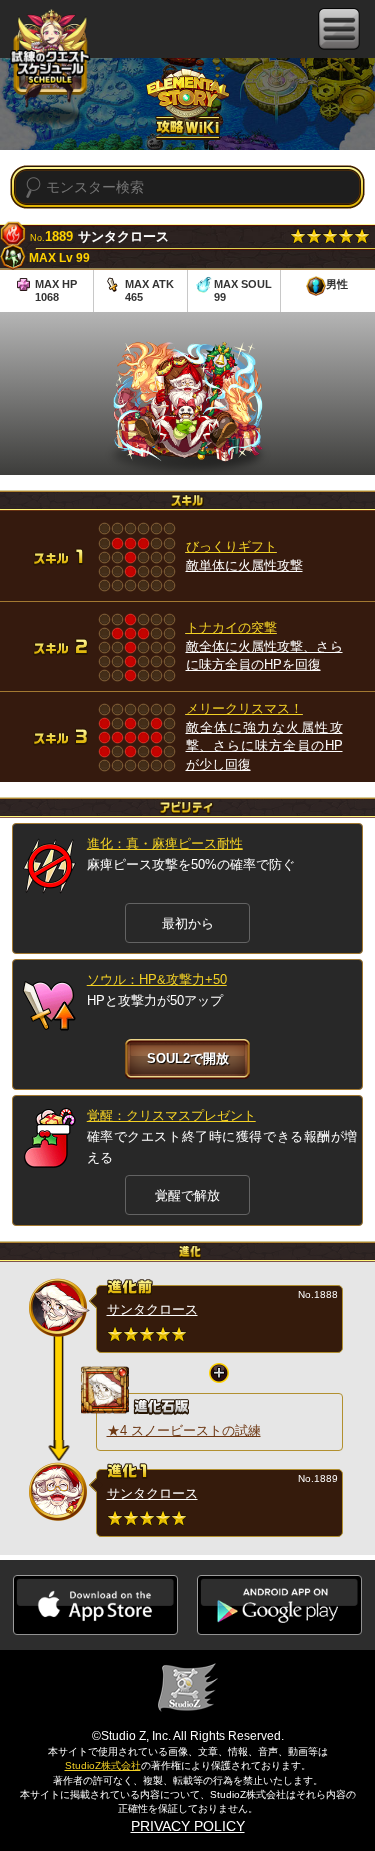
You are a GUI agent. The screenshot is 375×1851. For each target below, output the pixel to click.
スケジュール (50, 57)
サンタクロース (152, 1309)
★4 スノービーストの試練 (184, 1430)
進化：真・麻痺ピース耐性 (165, 843)
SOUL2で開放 (188, 1058)
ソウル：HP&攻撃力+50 (157, 979)
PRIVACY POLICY (188, 1826)
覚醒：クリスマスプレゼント (171, 1115)
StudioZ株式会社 (103, 1765)
